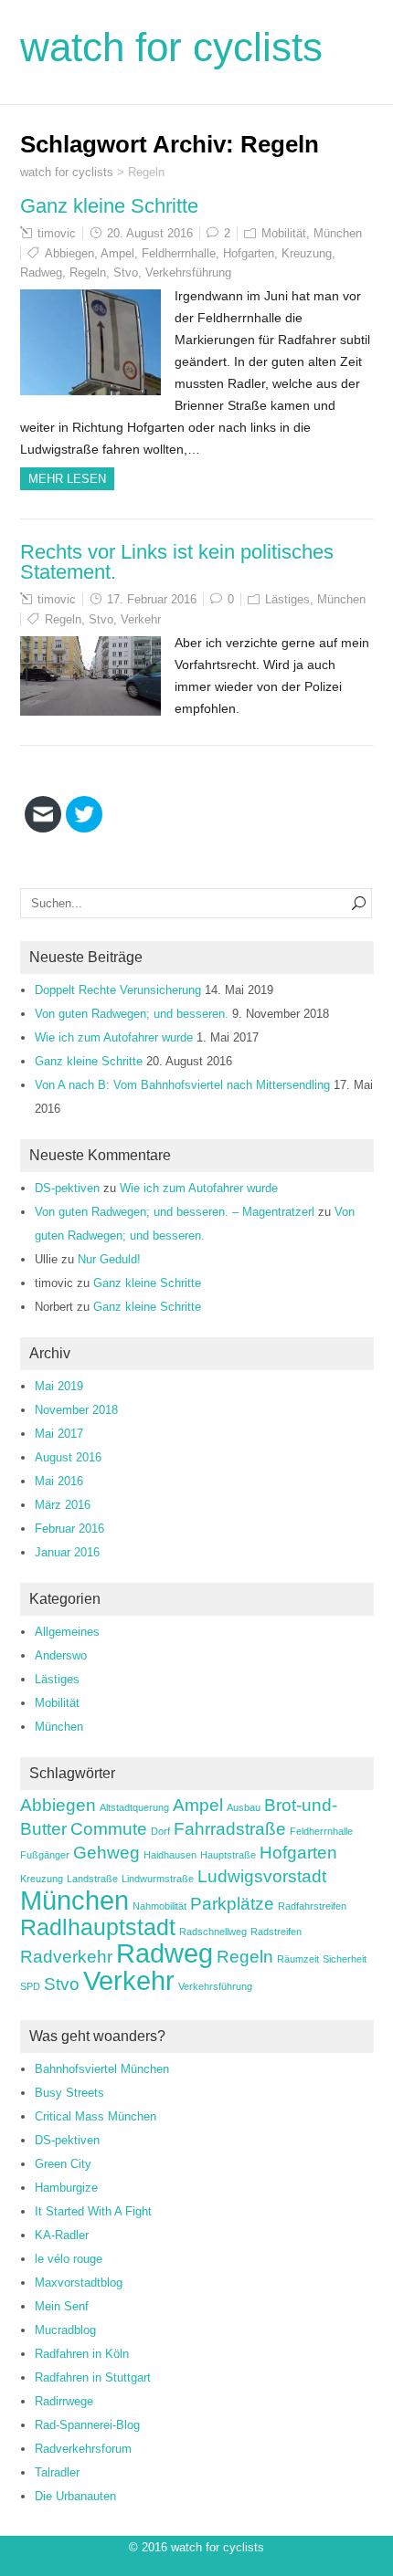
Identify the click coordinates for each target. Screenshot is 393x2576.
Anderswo (61, 1655)
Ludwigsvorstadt (262, 1876)
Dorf (160, 1831)
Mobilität (284, 233)
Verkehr (141, 619)
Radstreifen (276, 1932)
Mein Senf (62, 2306)
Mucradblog (65, 2330)
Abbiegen (69, 253)
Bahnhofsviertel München (102, 2069)
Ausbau (244, 1807)
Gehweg (106, 1853)
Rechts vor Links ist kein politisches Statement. (177, 562)
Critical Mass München (96, 2116)
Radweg (41, 272)
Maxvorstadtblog (79, 2283)
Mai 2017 (59, 1434)
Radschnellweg (213, 1932)
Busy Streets (69, 2093)
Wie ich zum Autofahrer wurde (114, 1037)
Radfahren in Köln (82, 2354)
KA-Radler (62, 2235)
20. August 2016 (150, 233)
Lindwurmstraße (158, 1879)
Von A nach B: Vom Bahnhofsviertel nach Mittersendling (182, 1085)
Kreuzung (307, 253)
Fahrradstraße (230, 1829)
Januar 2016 (67, 1552)
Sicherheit (345, 1959)
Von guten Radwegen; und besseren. (132, 1014)
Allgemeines (67, 1632)
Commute (109, 1829)
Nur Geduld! (109, 1259)
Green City (63, 2164)
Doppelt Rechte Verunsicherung (118, 990)
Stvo (126, 272)
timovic (57, 233)
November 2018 (76, 1410)
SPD (30, 1986)
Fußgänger (45, 1855)
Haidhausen (170, 1855)
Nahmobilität (159, 1906)
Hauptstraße (228, 1855)
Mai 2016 (59, 1481)
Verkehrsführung (188, 272)
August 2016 (68, 1457)
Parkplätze (232, 1904)
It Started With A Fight (93, 2211)
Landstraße (92, 1879)
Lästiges (287, 599)
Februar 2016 (69, 1529)
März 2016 (63, 1505)
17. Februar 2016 (152, 599)
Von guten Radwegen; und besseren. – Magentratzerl (175, 1212)
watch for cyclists (171, 47)
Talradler (57, 2472)
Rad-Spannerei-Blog (87, 2425)
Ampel (117, 253)
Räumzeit (298, 1959)
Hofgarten (249, 253)
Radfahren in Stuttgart (93, 2377)
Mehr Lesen (67, 479)
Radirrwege (64, 2401)
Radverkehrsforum (83, 2449)
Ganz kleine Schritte (109, 206)
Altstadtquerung (134, 1807)
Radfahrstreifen (312, 1906)
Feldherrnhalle (179, 253)
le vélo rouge (69, 2259)
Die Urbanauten (75, 2496)
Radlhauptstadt (98, 1927)
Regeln (88, 272)
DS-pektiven (67, 1188)
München (338, 233)
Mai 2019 (59, 1386)
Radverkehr (66, 1957)
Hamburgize (66, 2188)
